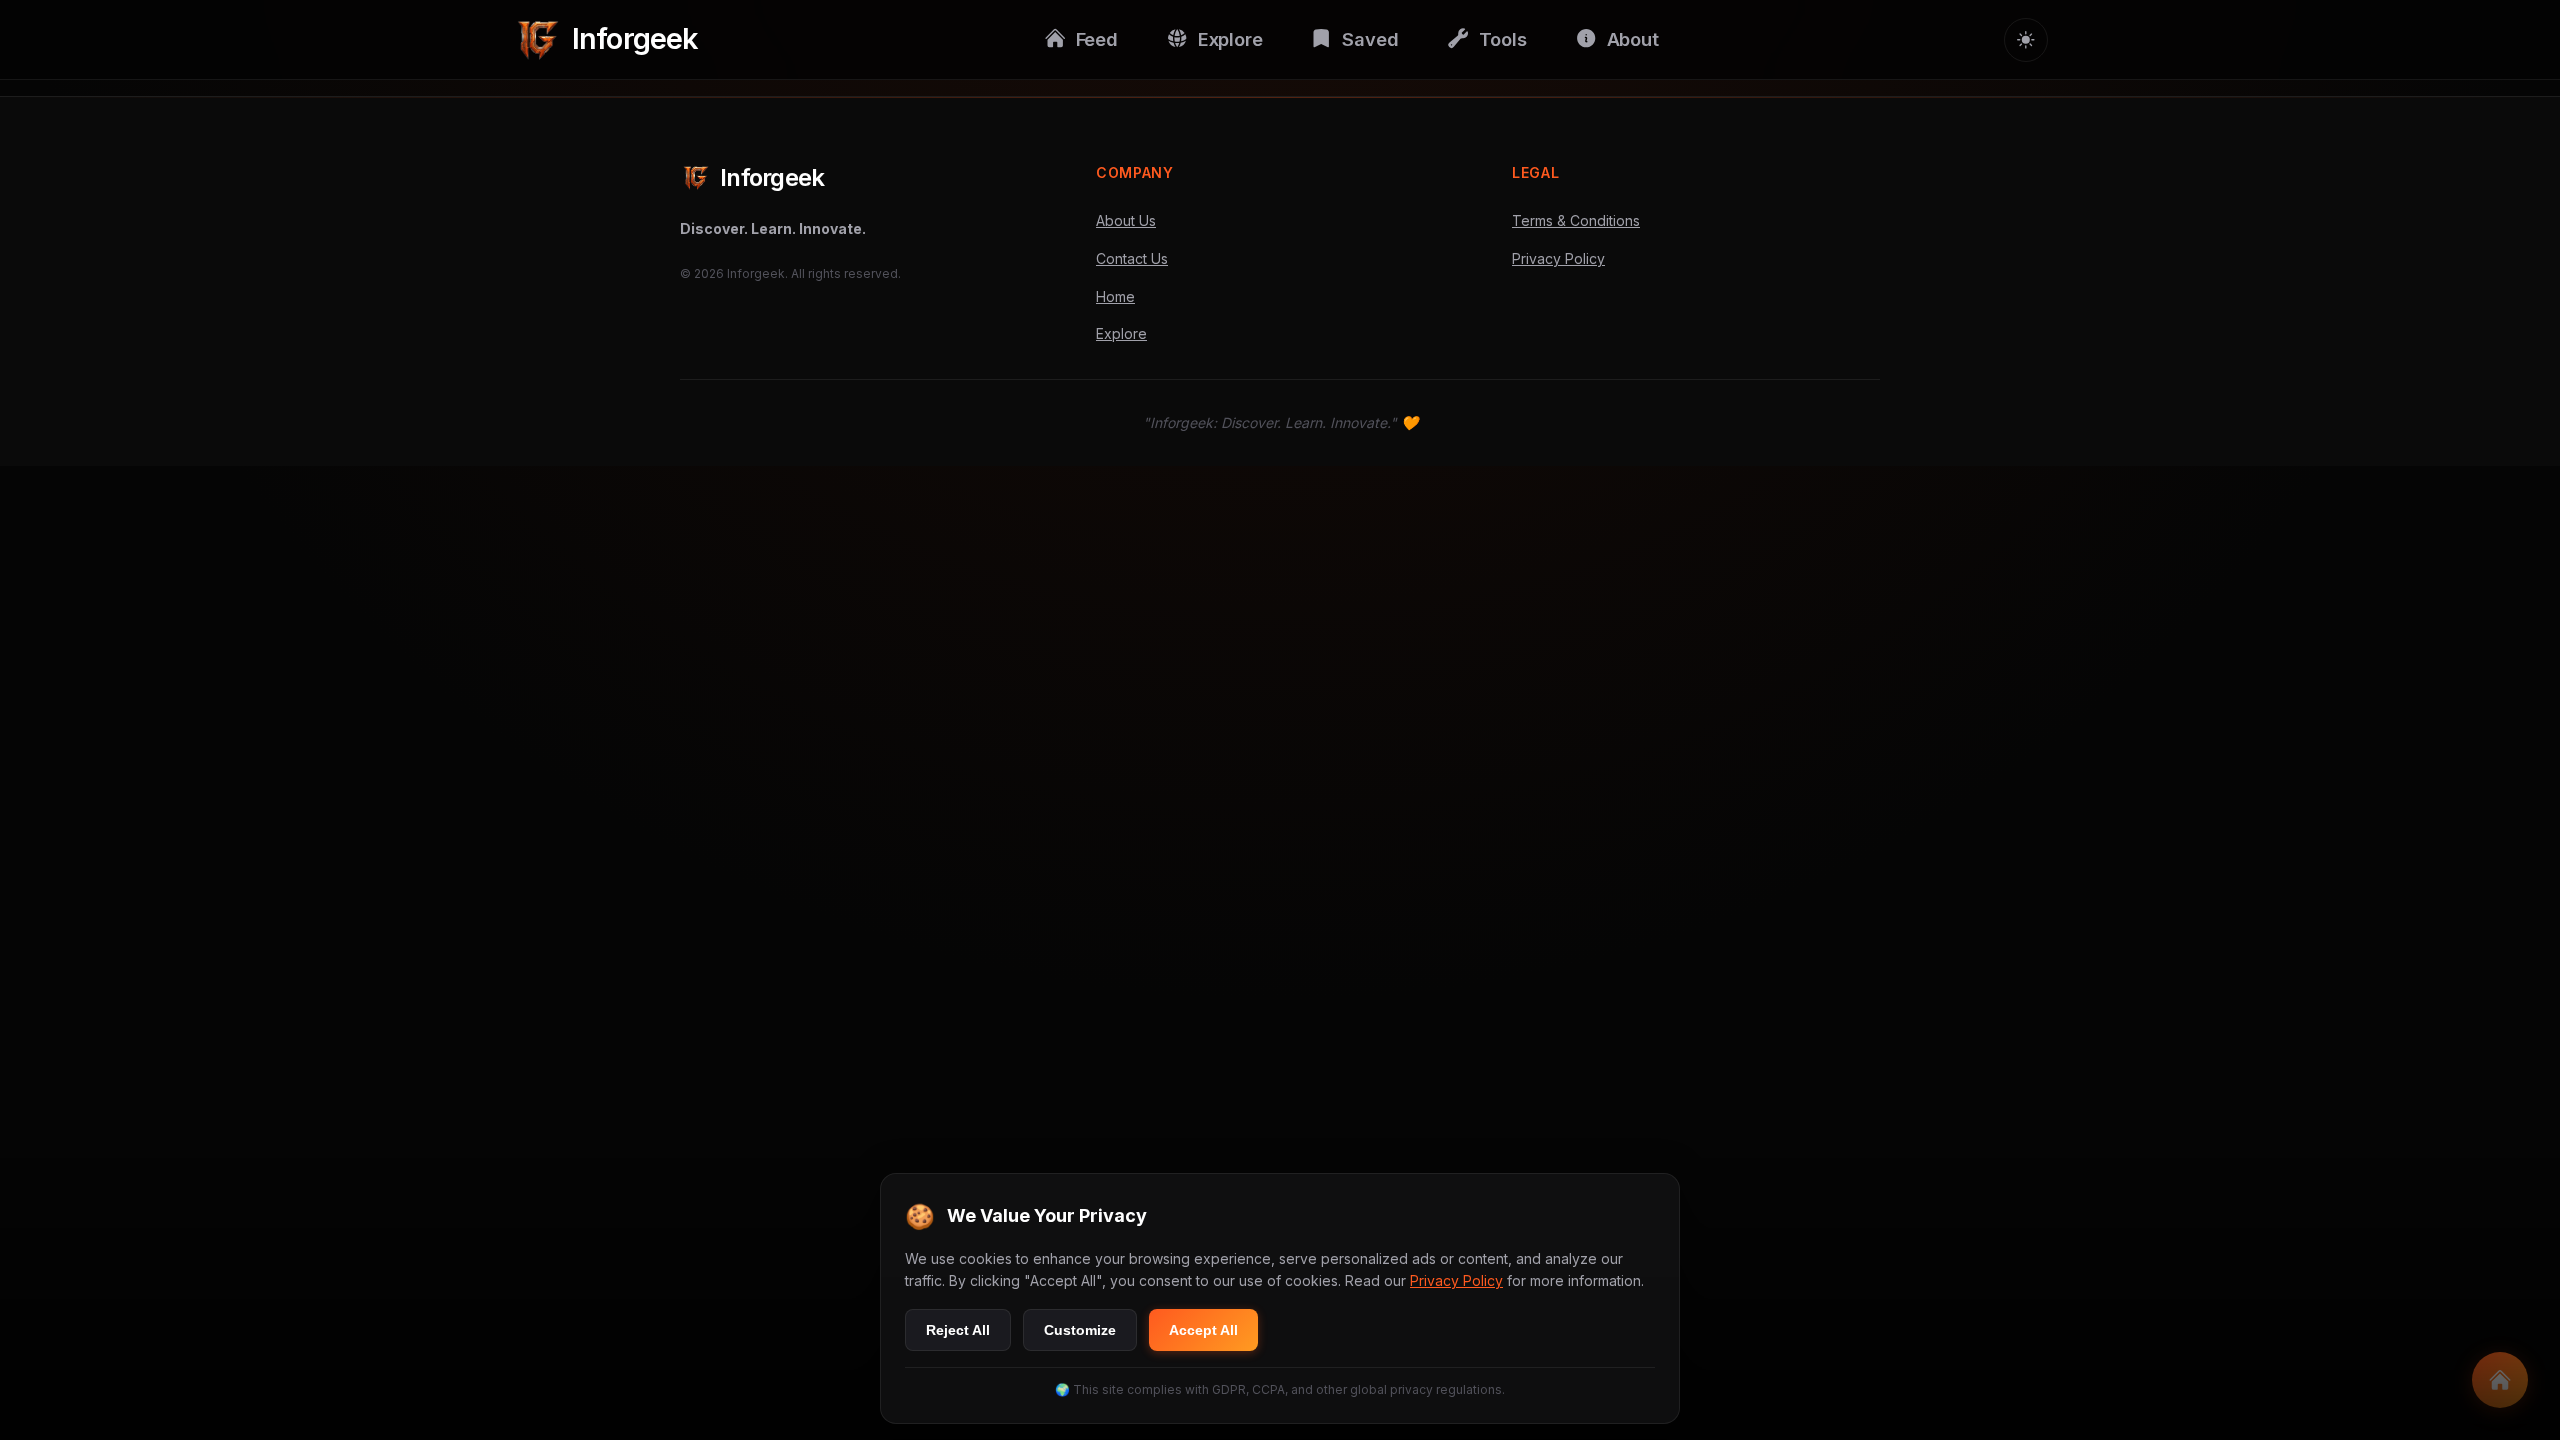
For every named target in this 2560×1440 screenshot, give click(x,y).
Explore (1121, 333)
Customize (1080, 1330)
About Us (1126, 220)
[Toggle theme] (2026, 40)
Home (1115, 296)
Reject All (958, 1330)
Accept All (1203, 1330)
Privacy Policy (1558, 258)
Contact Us (1132, 258)
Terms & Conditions (1576, 220)
